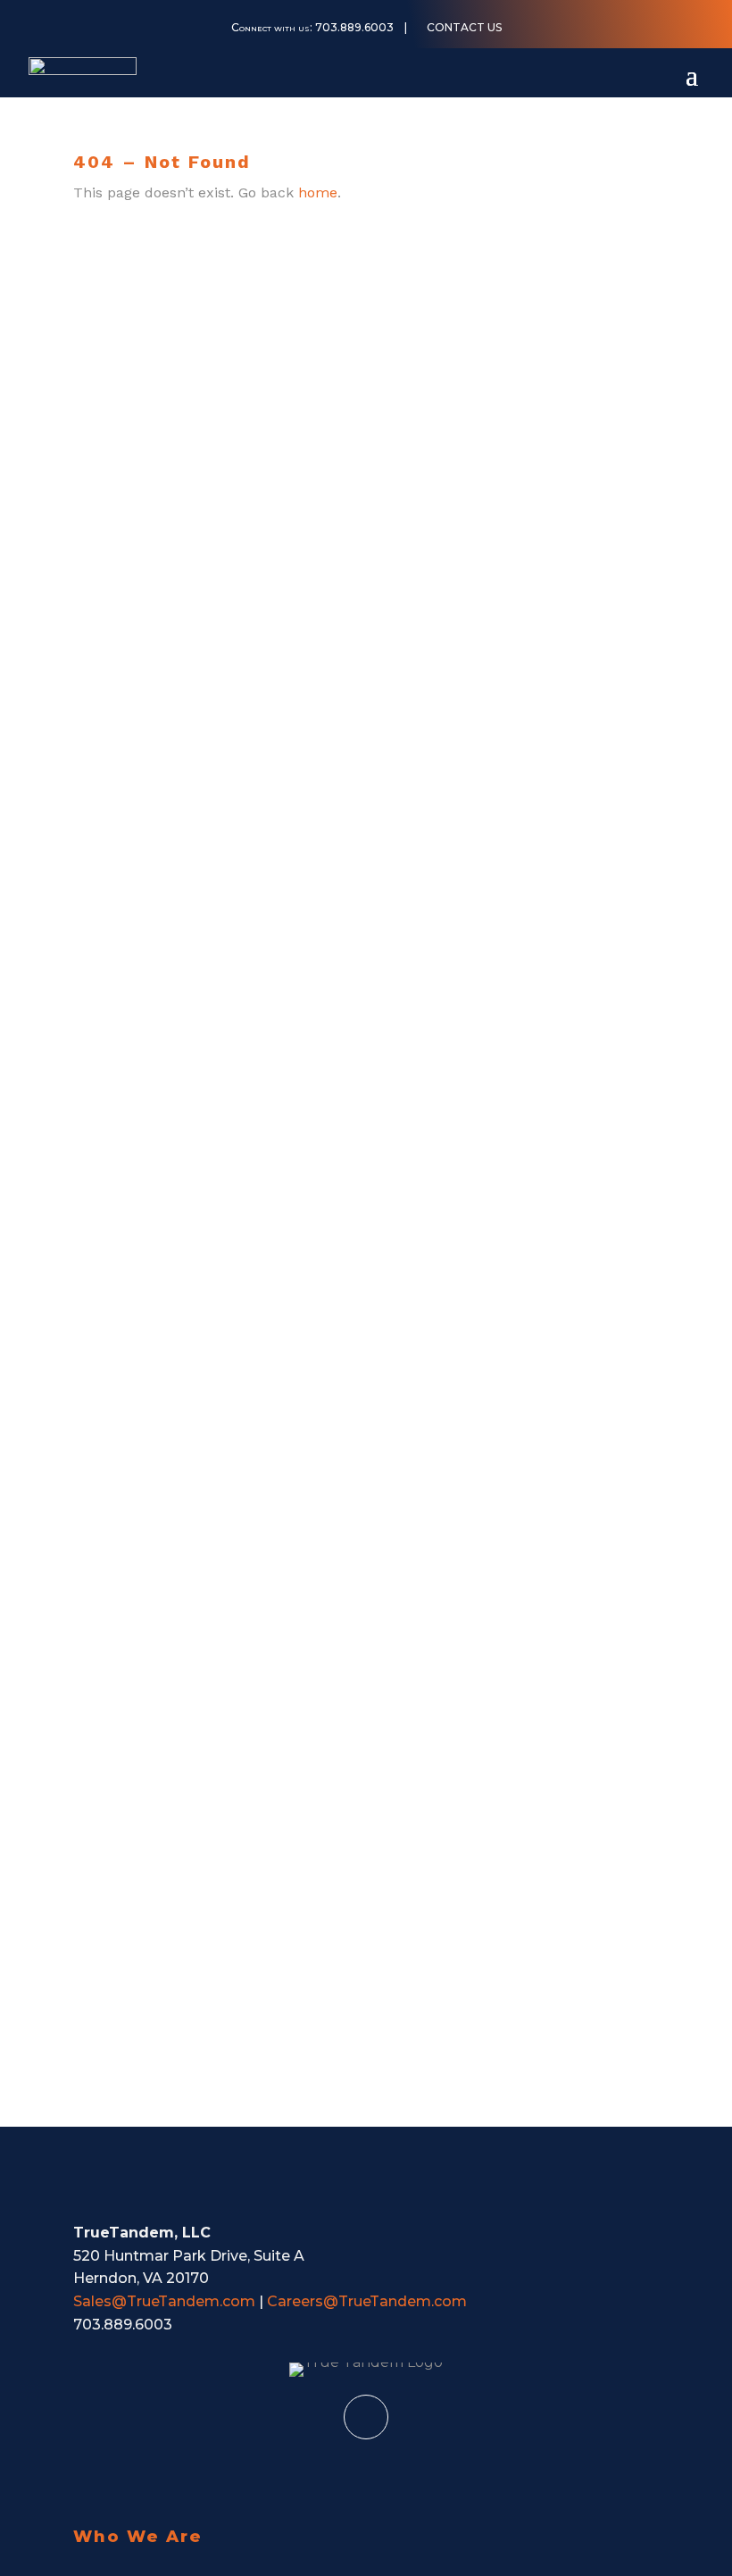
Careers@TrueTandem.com (367, 2301)
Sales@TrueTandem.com (164, 2301)
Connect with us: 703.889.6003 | (319, 28)
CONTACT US (464, 28)
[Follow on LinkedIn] (366, 2417)
